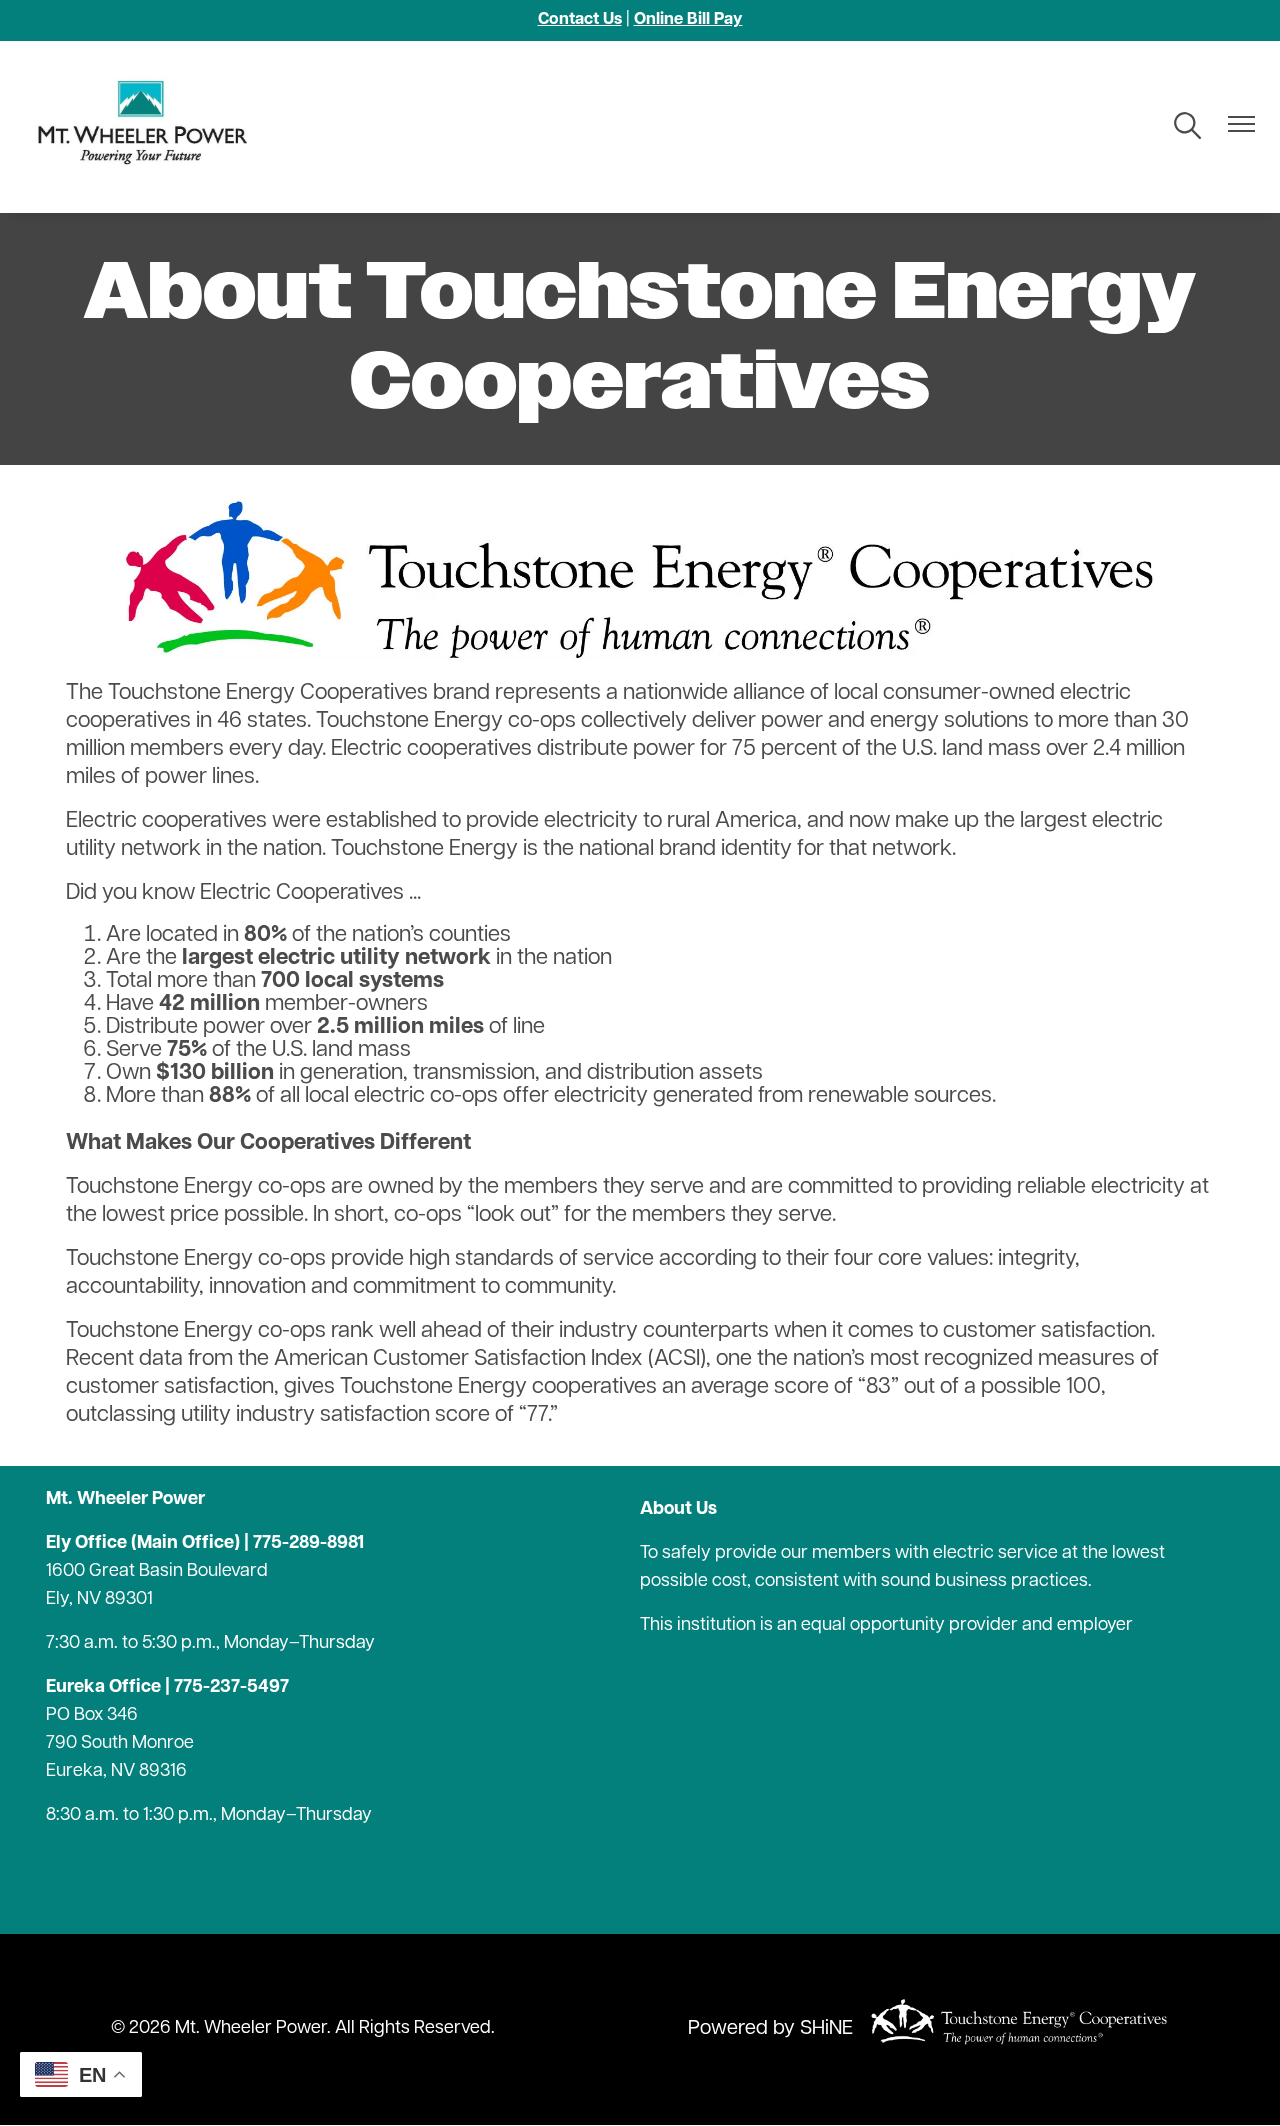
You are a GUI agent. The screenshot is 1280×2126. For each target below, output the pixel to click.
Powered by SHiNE (770, 2029)
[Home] (149, 127)
